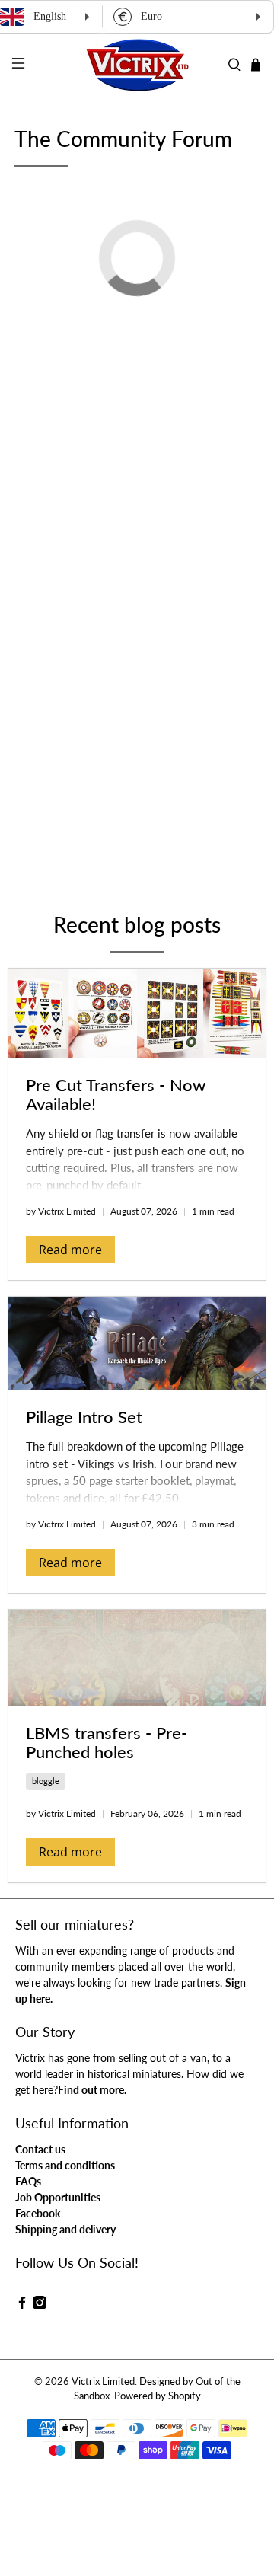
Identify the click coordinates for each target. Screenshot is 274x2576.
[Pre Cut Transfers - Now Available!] (137, 1013)
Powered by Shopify (158, 2396)
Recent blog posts (137, 924)
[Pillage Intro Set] (137, 1344)
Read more (70, 1250)
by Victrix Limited (61, 1211)
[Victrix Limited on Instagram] (40, 2305)
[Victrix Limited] (137, 65)
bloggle (46, 1781)
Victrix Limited (103, 2381)
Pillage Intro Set (84, 1417)
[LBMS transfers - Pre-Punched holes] (137, 1658)
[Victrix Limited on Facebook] (22, 2305)
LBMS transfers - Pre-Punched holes (107, 1742)
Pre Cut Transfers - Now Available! (116, 1094)
